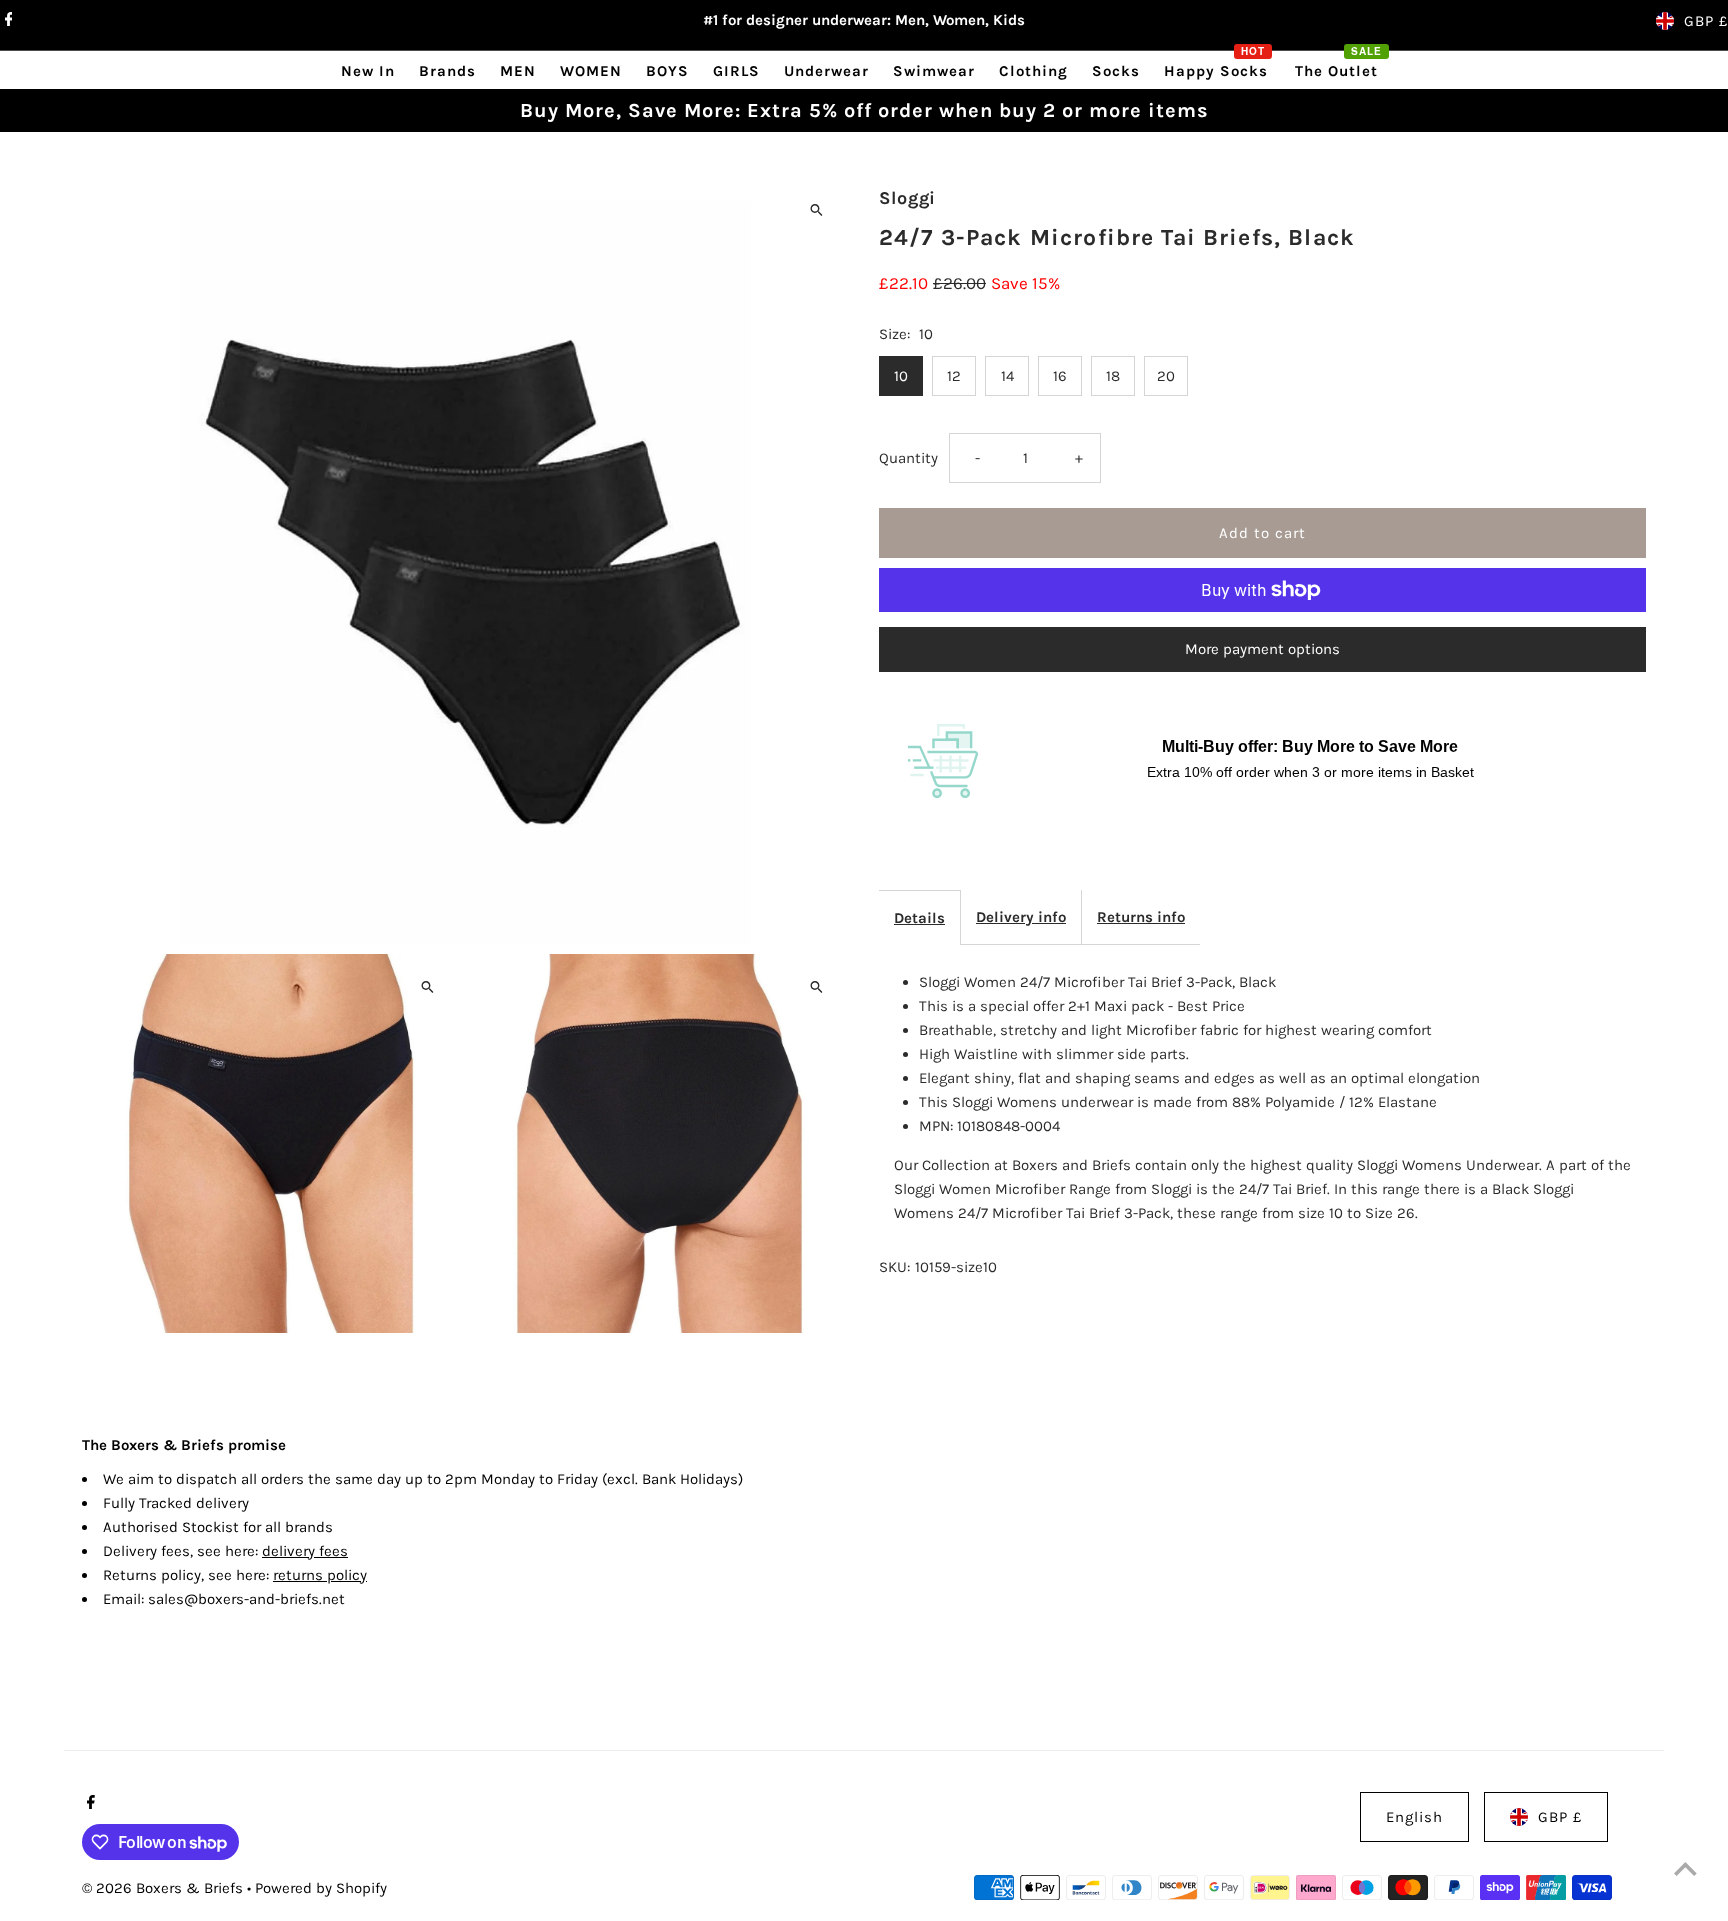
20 (1166, 376)
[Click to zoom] (816, 209)
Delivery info (1021, 917)
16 (1060, 376)
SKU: (894, 1267)
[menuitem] (368, 70)
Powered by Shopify (321, 1888)
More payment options (1262, 649)
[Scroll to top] (1685, 1868)
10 (901, 376)
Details (919, 918)
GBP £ (1706, 21)
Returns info (1141, 917)
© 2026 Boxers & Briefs (164, 1888)
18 (1113, 376)
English (1414, 1817)
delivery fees (305, 1551)
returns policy (320, 1575)
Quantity (908, 458)
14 (1007, 376)
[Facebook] (6, 21)
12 (954, 376)
